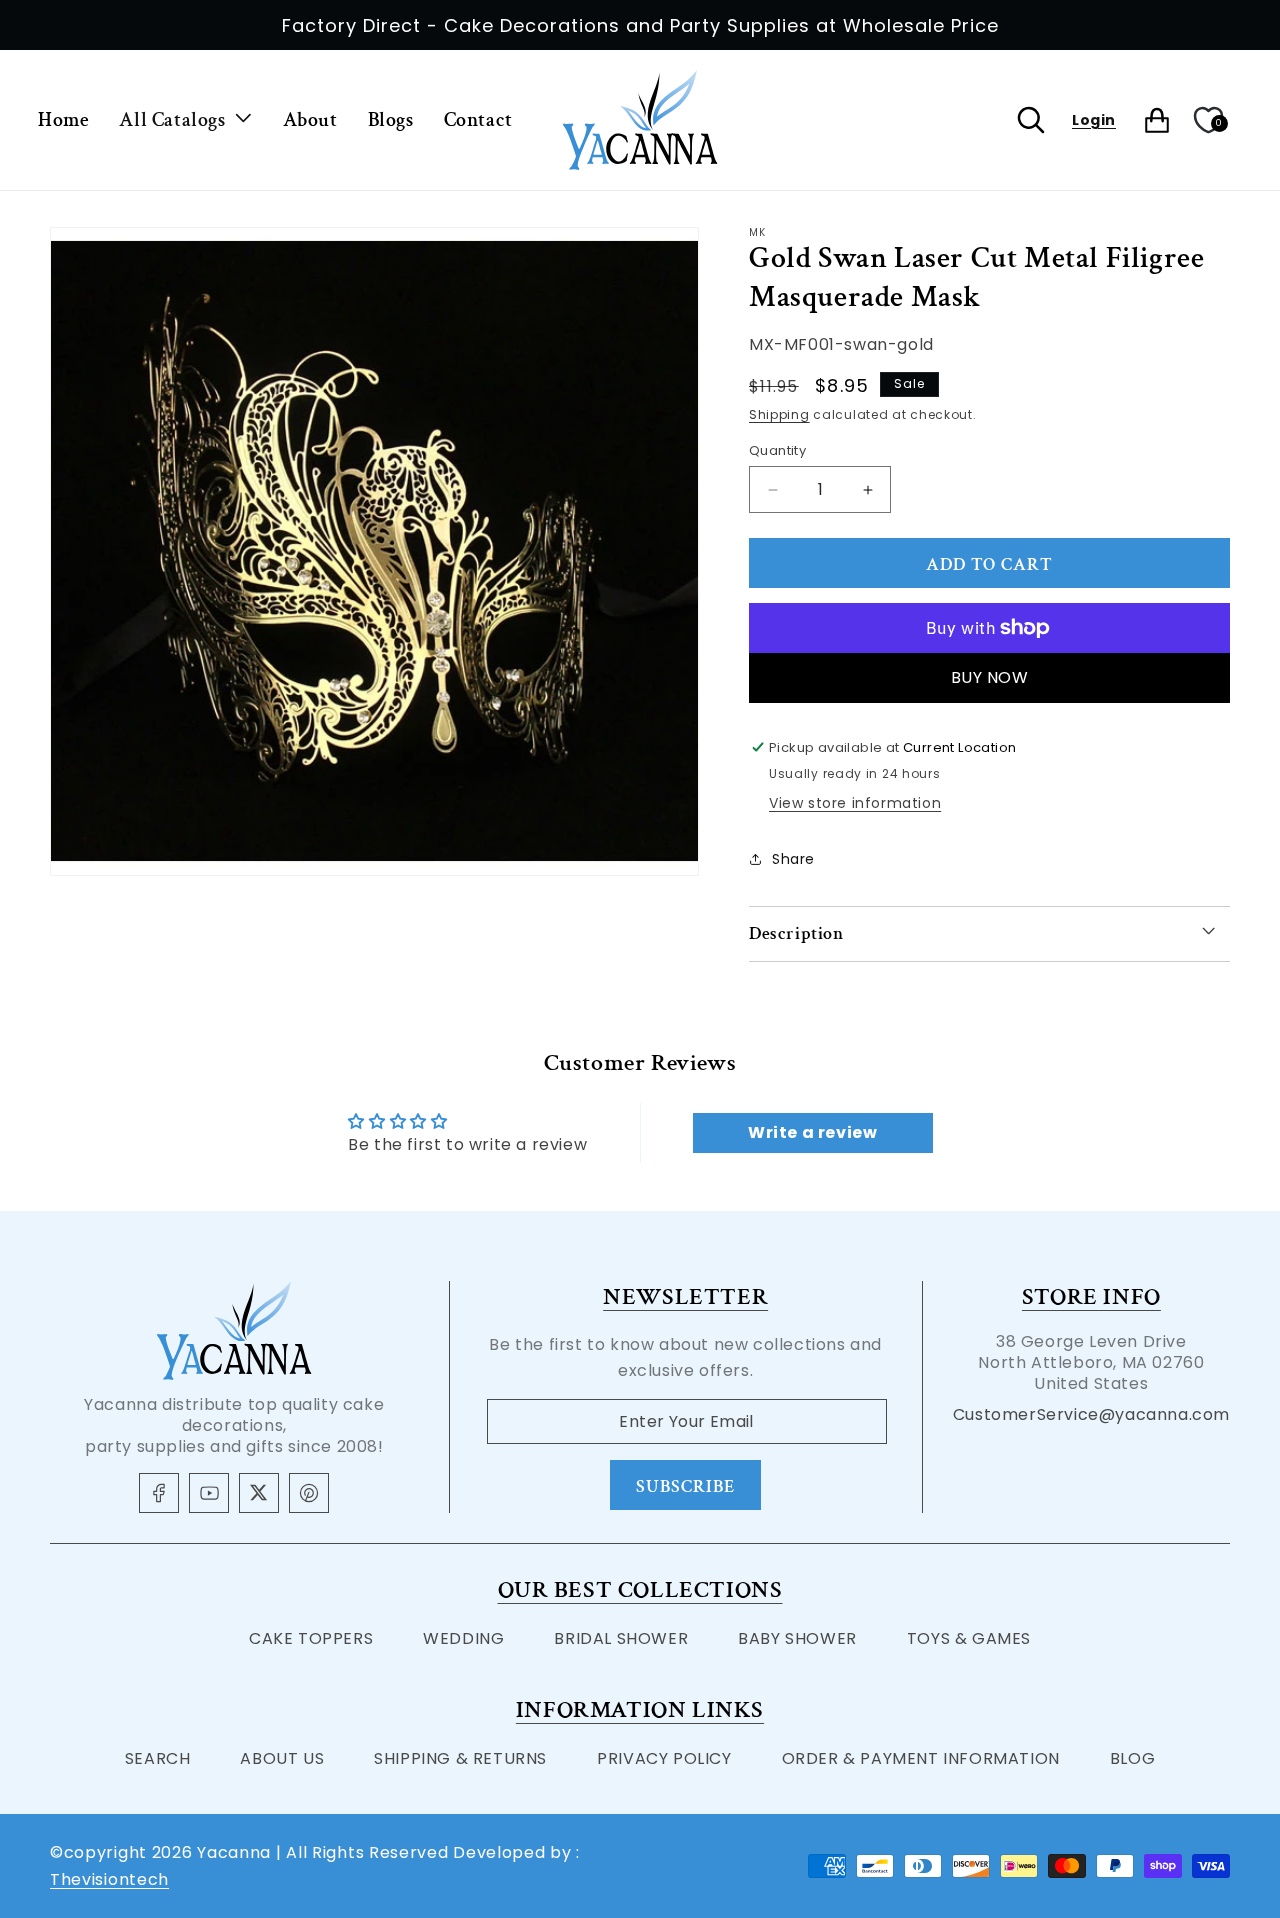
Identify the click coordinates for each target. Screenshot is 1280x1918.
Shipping (779, 414)
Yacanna (234, 1852)
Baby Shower (797, 1638)
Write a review (812, 1132)
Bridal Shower (621, 1638)
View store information (855, 803)
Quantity (777, 450)
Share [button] (793, 859)
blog (1132, 1758)
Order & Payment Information (921, 1758)
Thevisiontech (109, 1879)
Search (158, 1758)
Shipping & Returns (460, 1758)
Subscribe (685, 1486)
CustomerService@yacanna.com (1091, 1414)
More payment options (989, 677)
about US (282, 1758)
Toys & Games (969, 1638)
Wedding (463, 1638)
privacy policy (664, 1758)
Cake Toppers (311, 1638)
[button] (185, 120)
